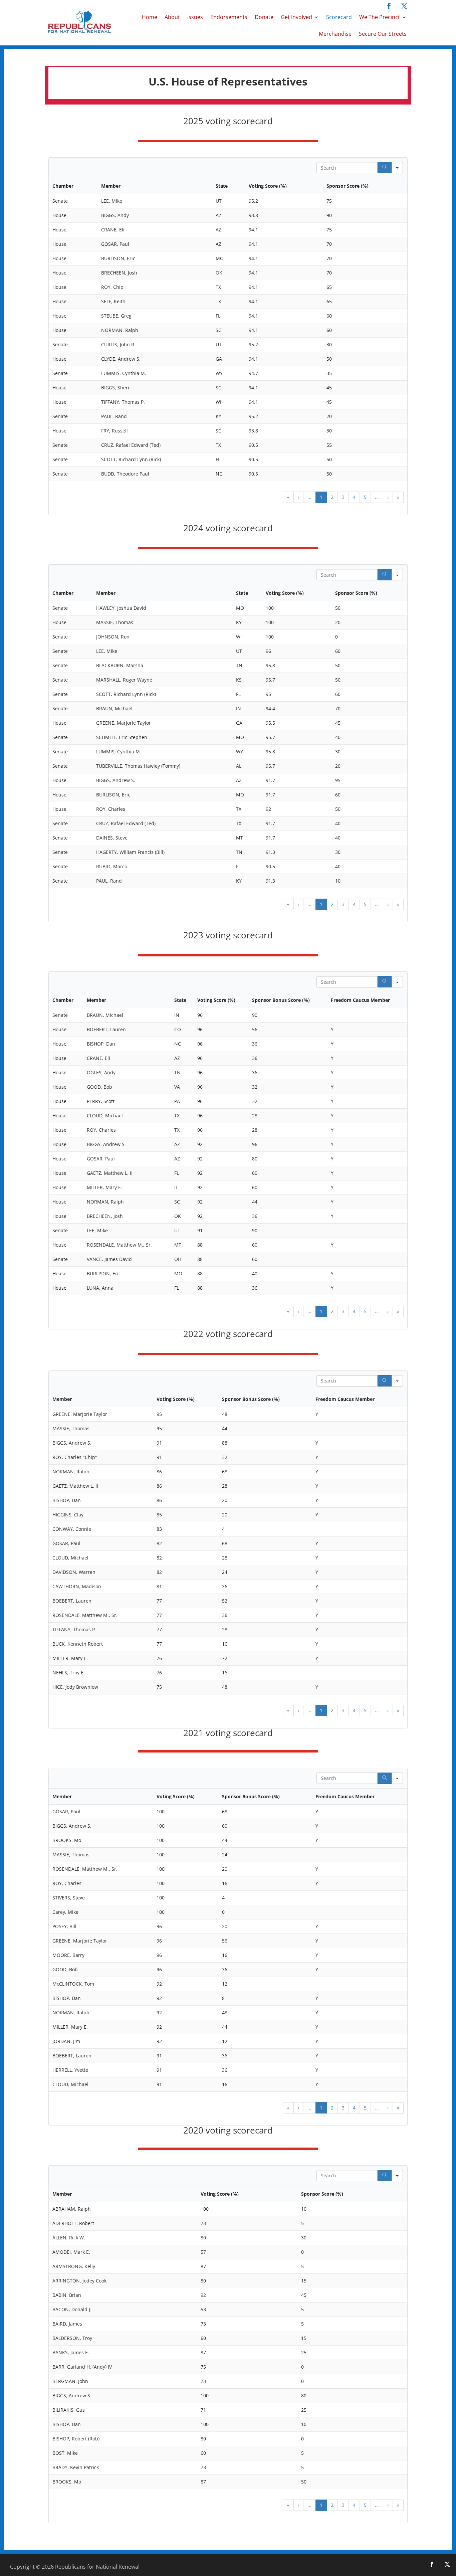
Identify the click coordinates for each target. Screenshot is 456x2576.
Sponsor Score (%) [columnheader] (348, 186)
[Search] (385, 168)
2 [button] (332, 497)
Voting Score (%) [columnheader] (268, 186)
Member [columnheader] (111, 186)
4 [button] (354, 497)
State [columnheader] (222, 186)
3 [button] (343, 497)
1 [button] (321, 497)
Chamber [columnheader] (63, 186)
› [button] (388, 497)
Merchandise (335, 34)
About (172, 17)
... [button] (309, 497)
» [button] (398, 497)
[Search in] (397, 168)
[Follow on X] (404, 6)
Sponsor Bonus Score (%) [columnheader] (281, 1000)
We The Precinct (380, 17)
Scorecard (339, 17)
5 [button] (365, 497)
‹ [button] (298, 497)
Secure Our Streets (383, 34)
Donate (264, 17)
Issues (195, 17)
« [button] (288, 497)
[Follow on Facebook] (389, 6)
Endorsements (229, 17)
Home (150, 17)
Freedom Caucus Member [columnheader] (360, 1000)
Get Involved (296, 17)
